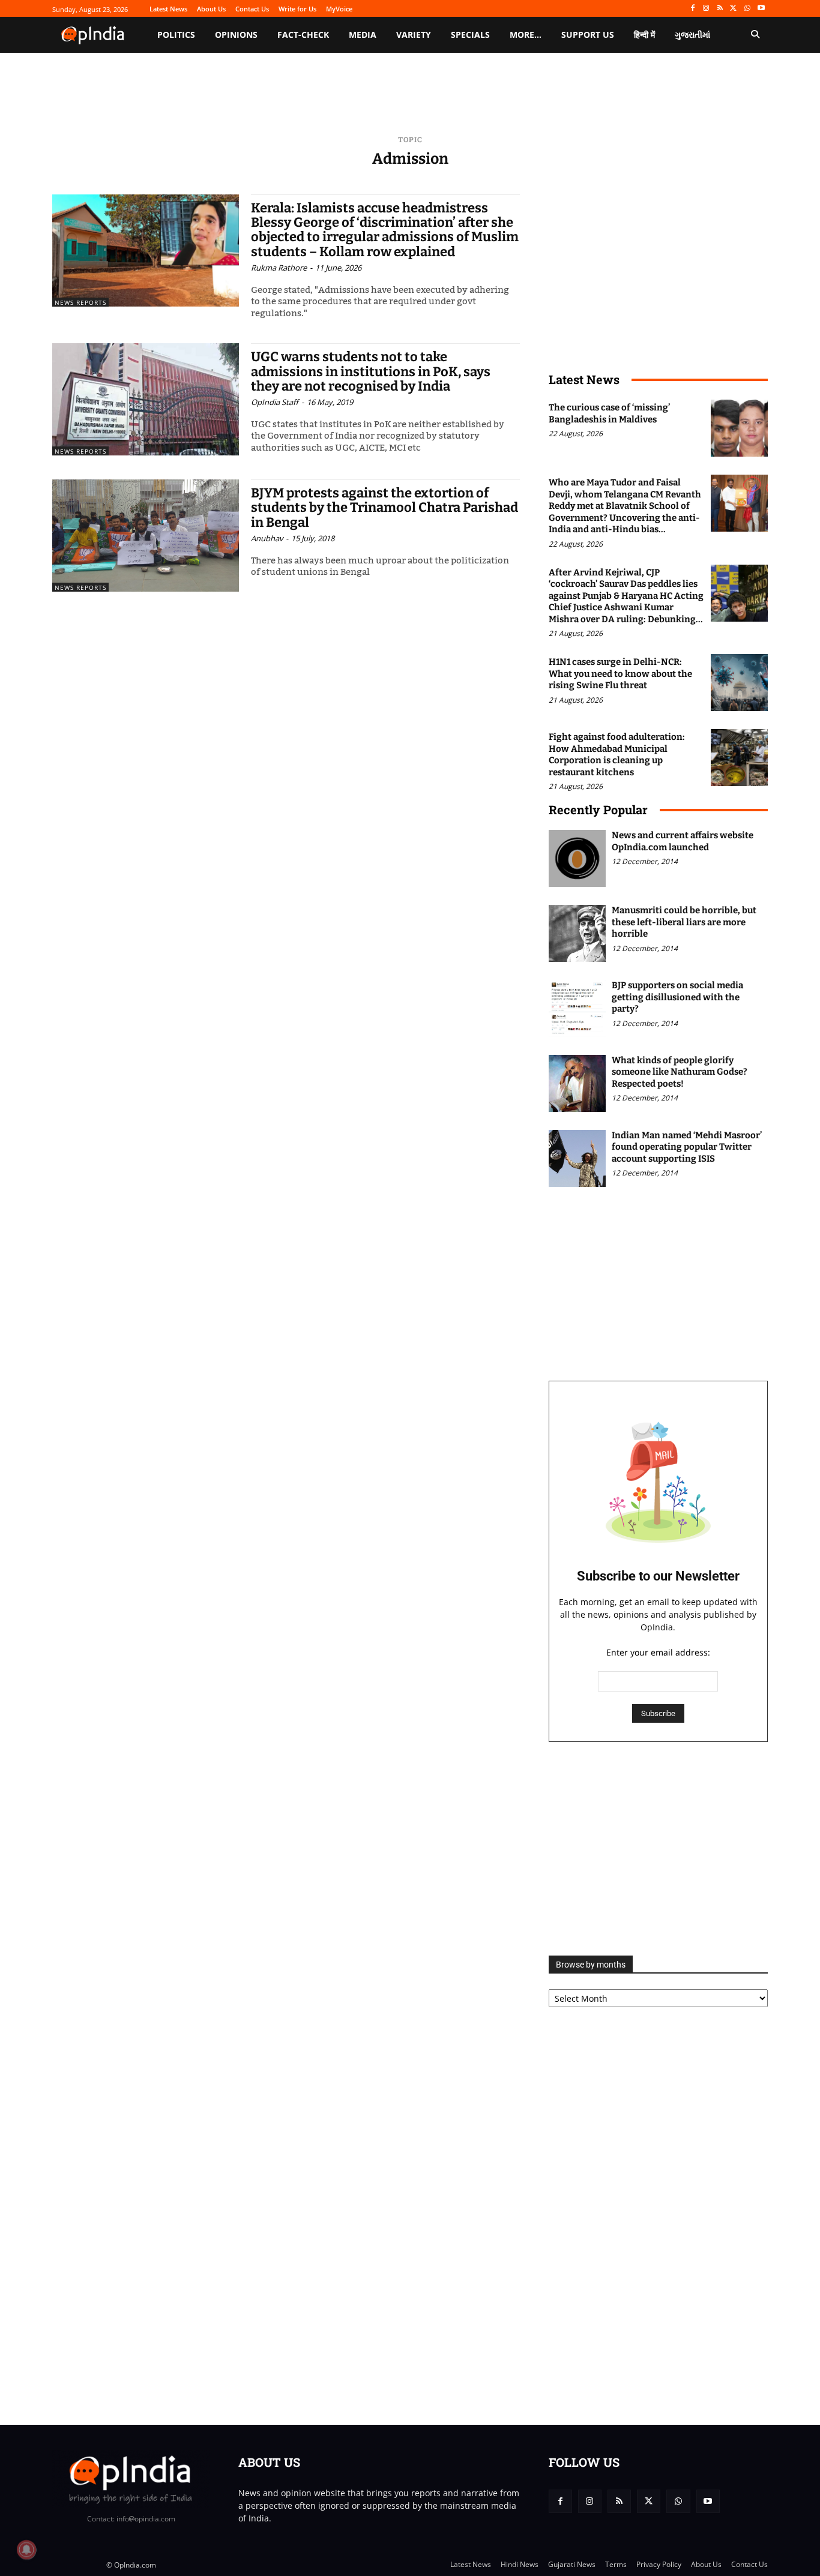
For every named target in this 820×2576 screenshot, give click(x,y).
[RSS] (720, 9)
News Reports (80, 302)
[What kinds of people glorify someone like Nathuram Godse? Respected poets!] (577, 1083)
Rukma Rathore (279, 268)
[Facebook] (692, 9)
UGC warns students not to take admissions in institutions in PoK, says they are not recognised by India (371, 371)
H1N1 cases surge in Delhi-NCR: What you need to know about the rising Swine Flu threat (620, 674)
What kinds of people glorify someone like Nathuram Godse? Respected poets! (680, 1072)
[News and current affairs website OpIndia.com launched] (577, 858)
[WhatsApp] (747, 9)
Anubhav (267, 538)
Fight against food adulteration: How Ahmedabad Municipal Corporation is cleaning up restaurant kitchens (617, 755)
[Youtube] (761, 9)
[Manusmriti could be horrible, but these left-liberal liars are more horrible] (577, 933)
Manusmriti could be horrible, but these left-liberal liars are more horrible (684, 922)
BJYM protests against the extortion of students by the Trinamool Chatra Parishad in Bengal (384, 507)
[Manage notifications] (26, 2550)
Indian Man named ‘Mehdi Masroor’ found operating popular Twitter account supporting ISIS (687, 1147)
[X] (734, 9)
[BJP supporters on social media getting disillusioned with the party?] (577, 1008)
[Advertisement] (658, 1849)
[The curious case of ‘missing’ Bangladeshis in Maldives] (739, 428)
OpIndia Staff (275, 402)
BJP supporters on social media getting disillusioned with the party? (677, 997)
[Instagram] (706, 9)
